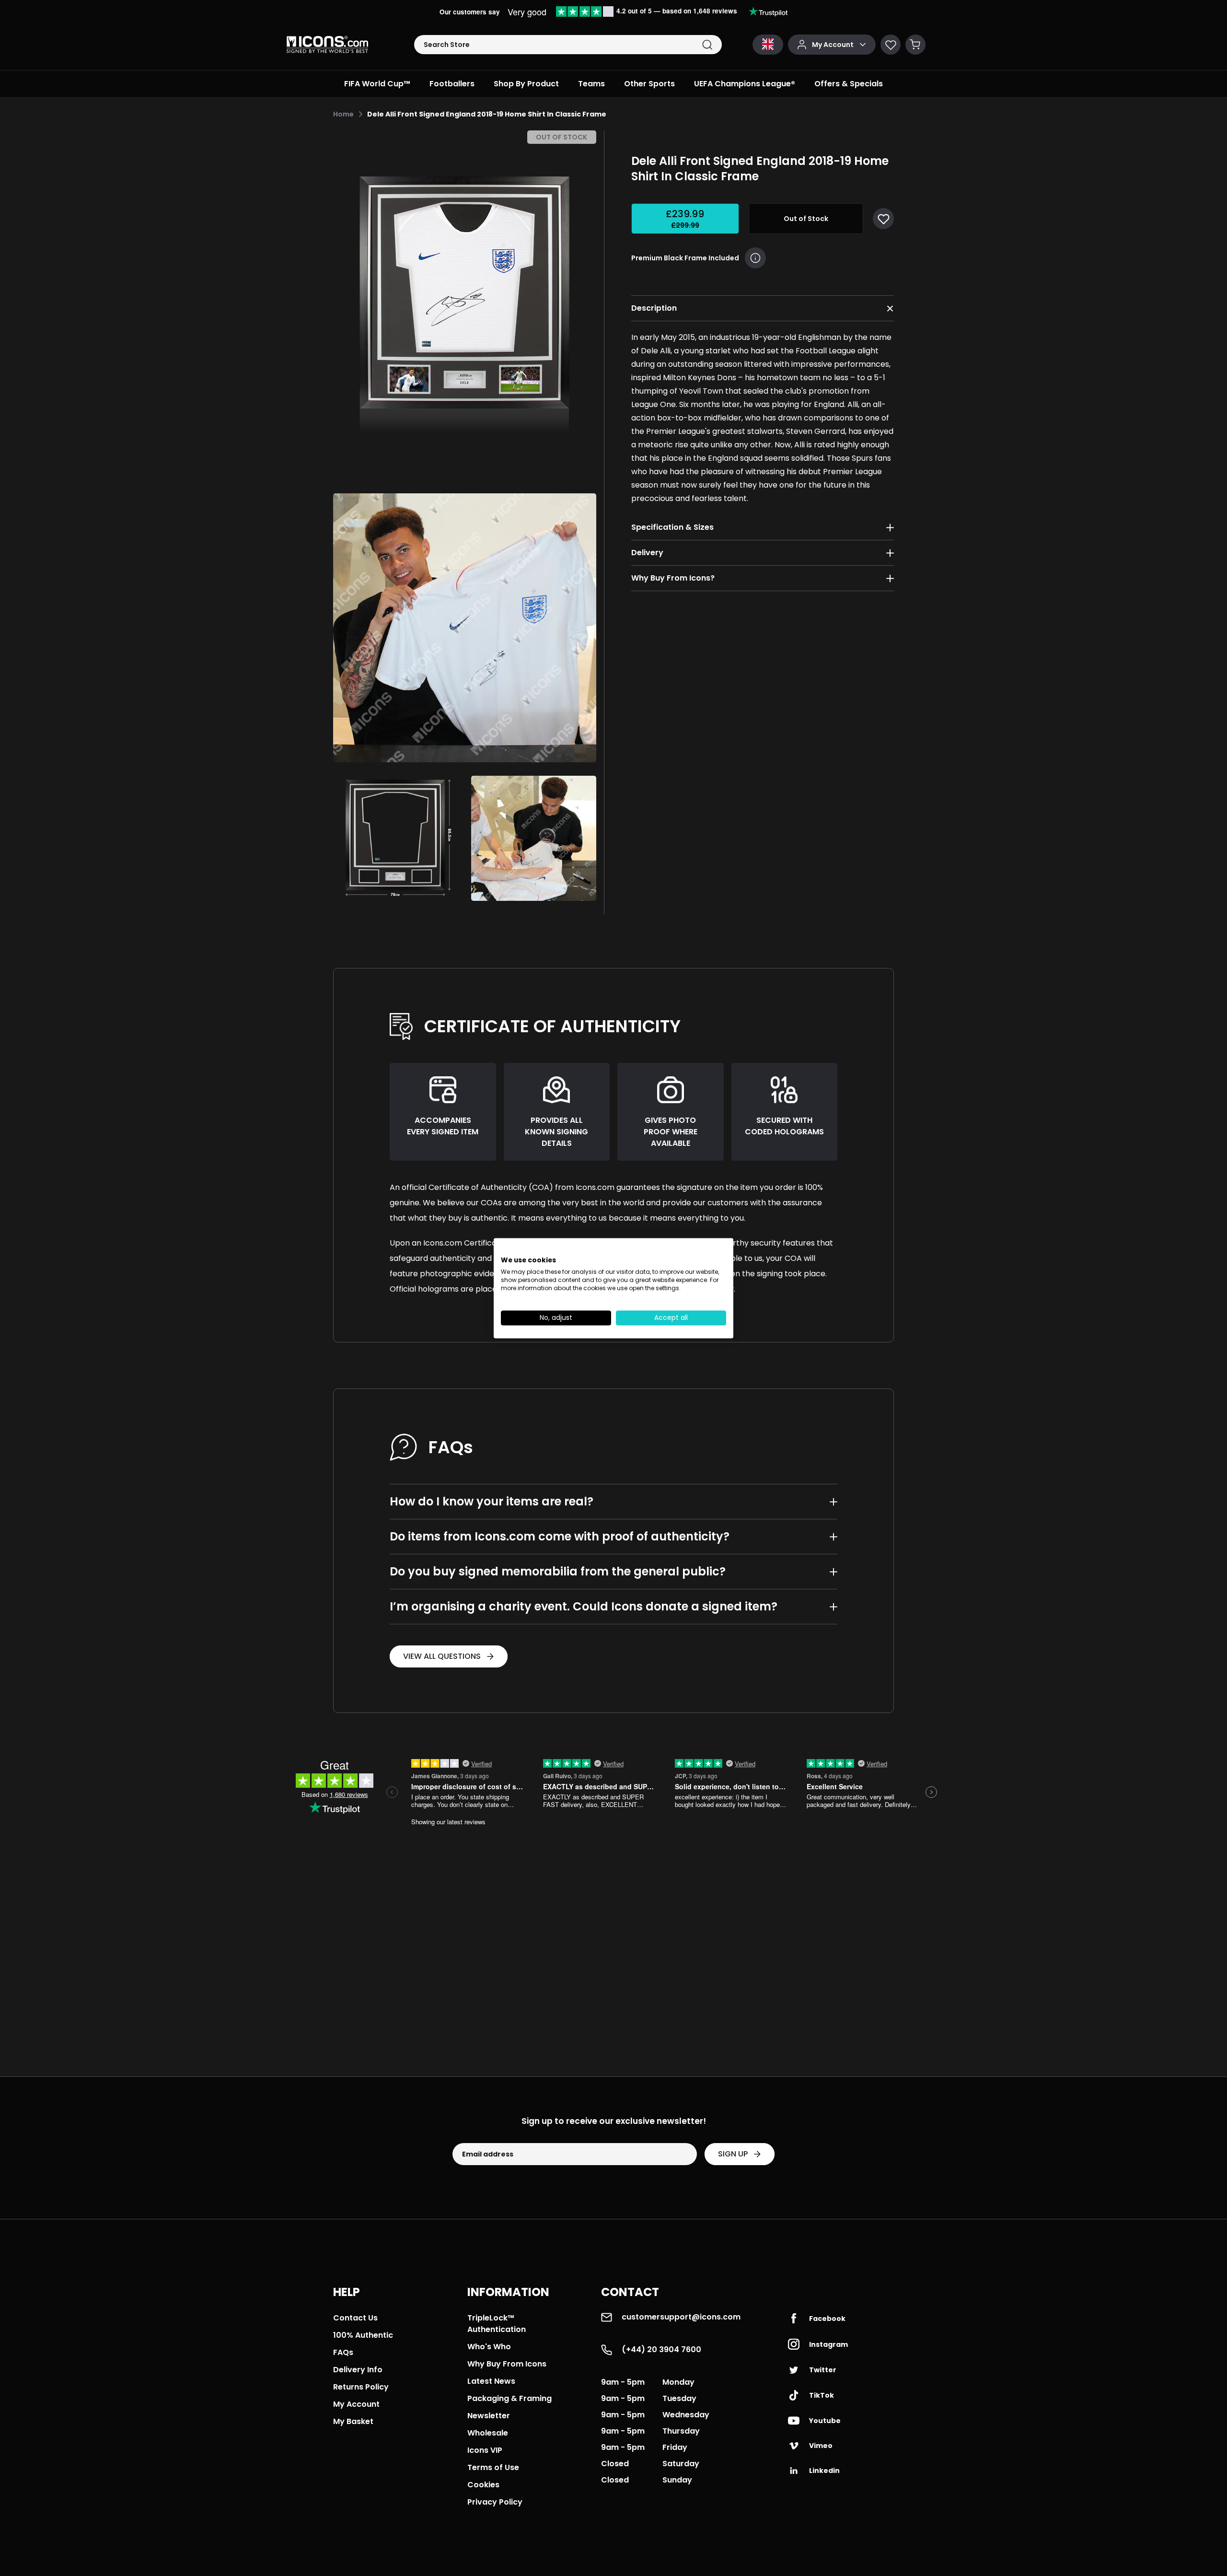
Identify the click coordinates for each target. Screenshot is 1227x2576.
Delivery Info (358, 2370)
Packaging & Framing (509, 2398)
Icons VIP (485, 2450)
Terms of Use (493, 2467)
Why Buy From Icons (507, 2364)
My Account (356, 2404)
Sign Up (733, 2154)
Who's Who (489, 2347)
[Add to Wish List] (883, 219)
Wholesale (488, 2433)
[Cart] (915, 45)
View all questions (442, 1656)
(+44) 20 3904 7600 (661, 2349)
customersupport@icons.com (681, 2317)
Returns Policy (361, 2387)
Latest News (491, 2381)
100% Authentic (363, 2335)
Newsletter (489, 2416)
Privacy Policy (495, 2502)
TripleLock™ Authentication (497, 2324)
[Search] (707, 45)
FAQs (343, 2352)
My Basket (353, 2421)
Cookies (483, 2485)
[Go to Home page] (327, 45)
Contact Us (355, 2318)
